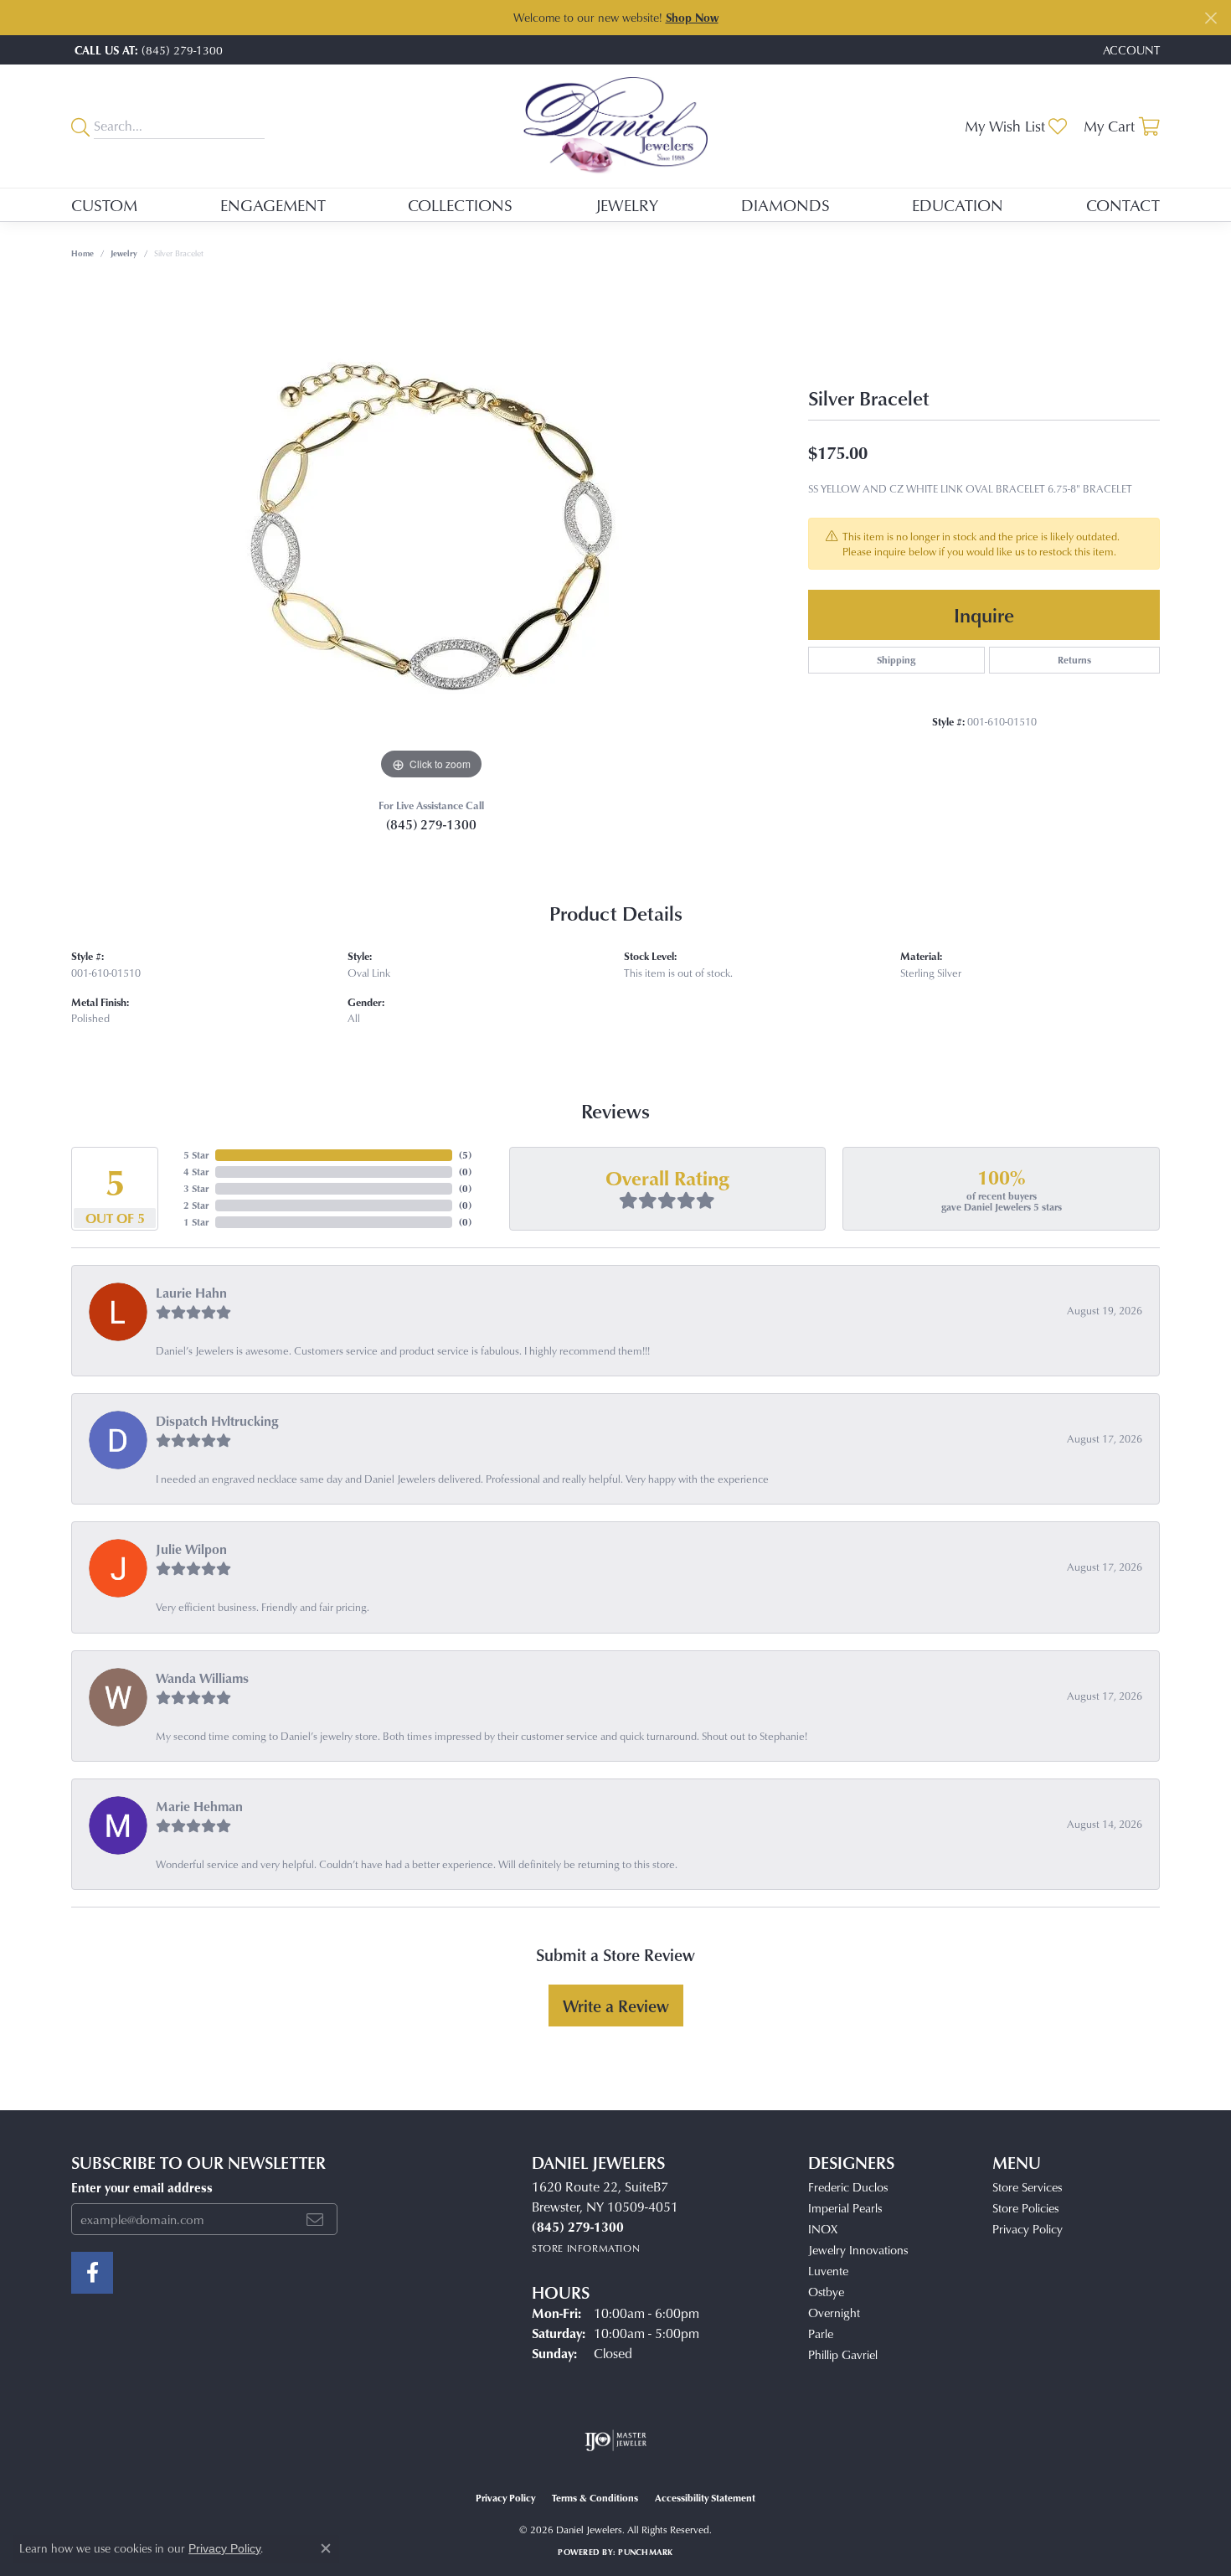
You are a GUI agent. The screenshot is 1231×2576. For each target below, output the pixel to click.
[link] (147, 50)
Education (958, 205)
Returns (1074, 660)
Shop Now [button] (692, 17)
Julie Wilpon (191, 1549)
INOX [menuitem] (823, 2229)
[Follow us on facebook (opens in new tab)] (92, 2273)
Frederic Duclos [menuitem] (848, 2187)
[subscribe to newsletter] (315, 2219)
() (465, 1155)
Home (82, 253)
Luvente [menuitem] (828, 2271)
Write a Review (616, 2006)
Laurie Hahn (191, 1293)
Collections (460, 205)
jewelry (124, 253)
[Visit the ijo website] (616, 2440)
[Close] (1210, 18)
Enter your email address (142, 2188)
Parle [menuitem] (821, 2333)
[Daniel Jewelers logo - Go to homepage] (615, 126)
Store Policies (1025, 2208)
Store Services (1027, 2187)
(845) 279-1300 (431, 824)
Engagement (273, 205)
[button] (1130, 50)
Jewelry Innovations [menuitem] (858, 2250)
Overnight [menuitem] (834, 2313)
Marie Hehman (199, 1806)
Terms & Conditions (595, 2498)
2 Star (196, 1205)
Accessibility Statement (705, 2498)
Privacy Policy (1028, 2229)
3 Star (196, 1188)
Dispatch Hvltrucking (217, 1421)
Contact (1123, 205)
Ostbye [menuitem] (826, 2292)
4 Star (196, 1172)
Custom (104, 205)
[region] (431, 533)
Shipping (896, 660)
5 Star (196, 1155)
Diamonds (785, 205)
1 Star (196, 1222)
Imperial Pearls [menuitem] (845, 2208)
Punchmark (645, 2552)
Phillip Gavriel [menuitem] (843, 2354)
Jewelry (627, 205)
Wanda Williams (202, 1678)
